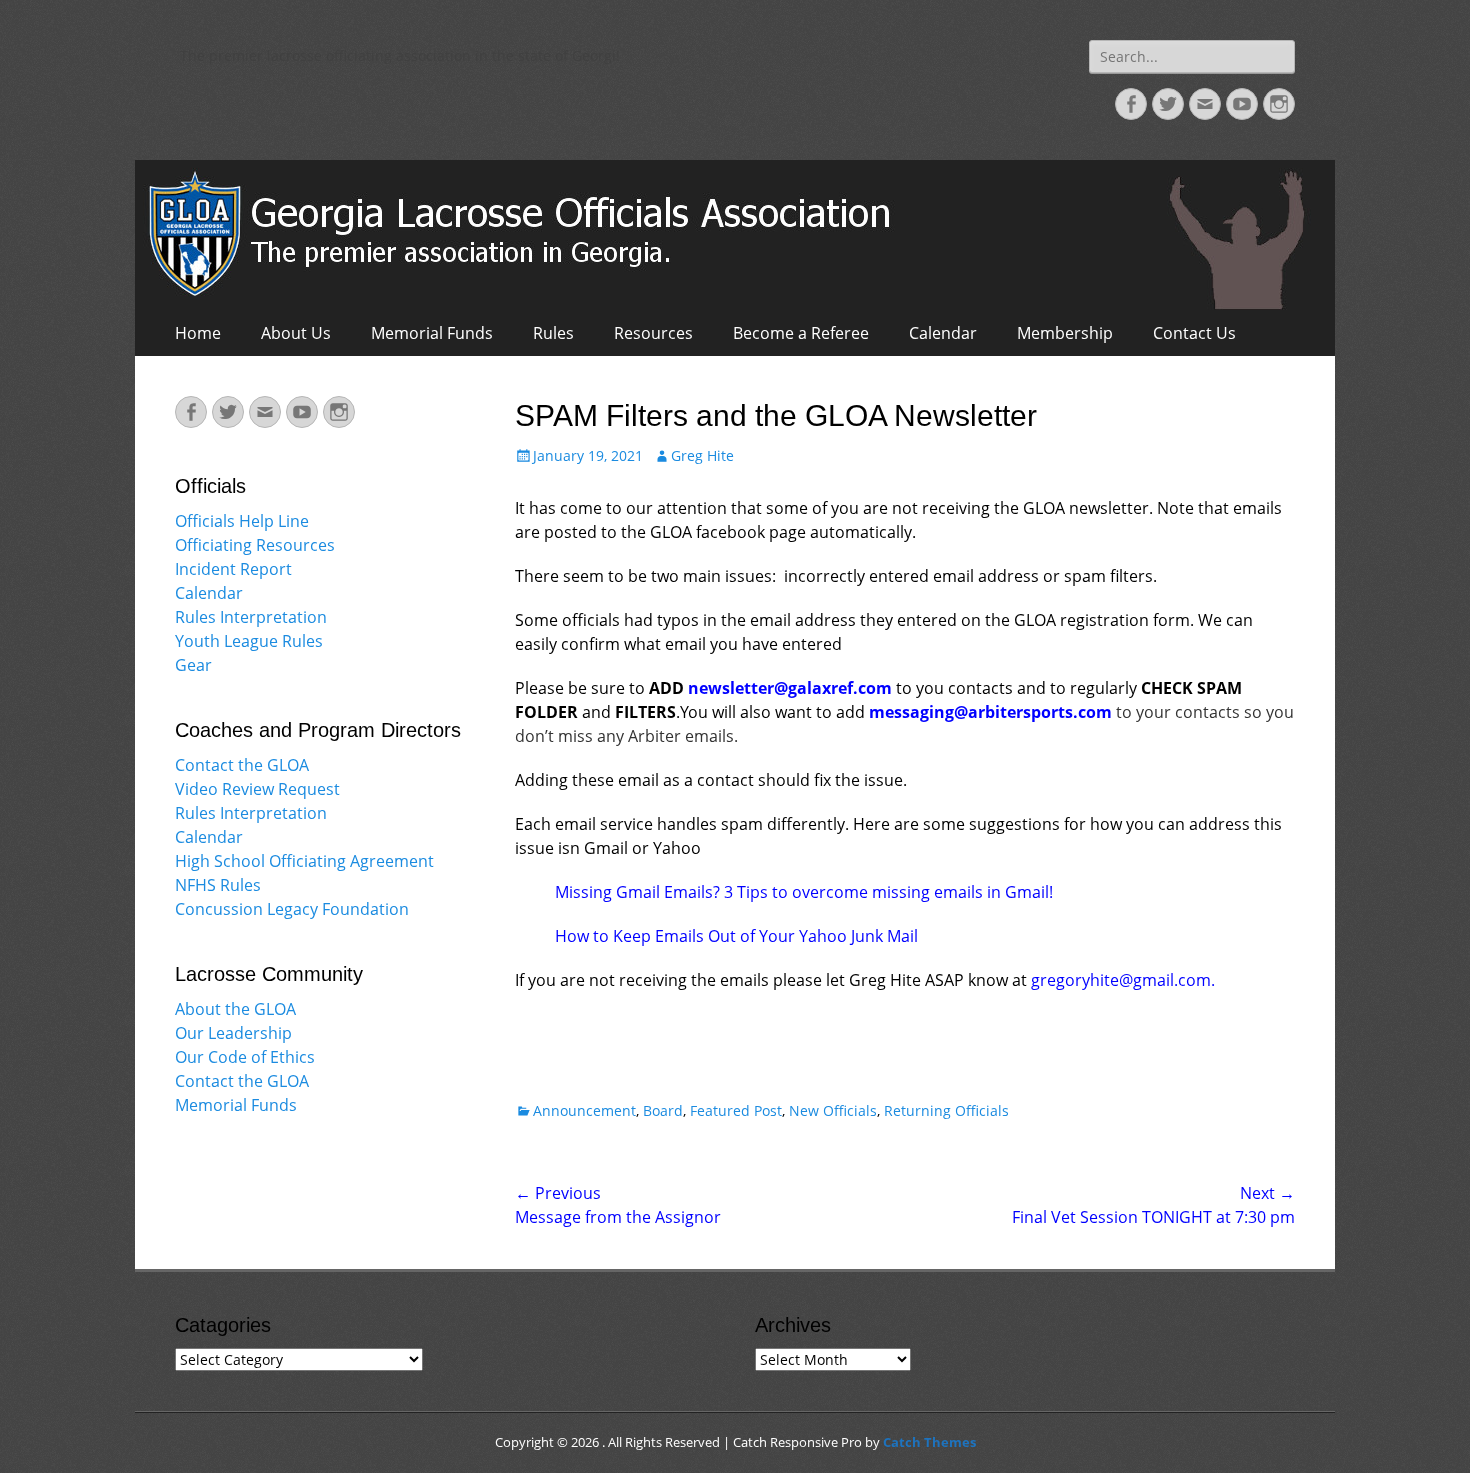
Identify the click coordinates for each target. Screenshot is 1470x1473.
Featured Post (736, 1110)
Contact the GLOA (242, 765)
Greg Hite (702, 455)
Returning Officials (946, 1110)
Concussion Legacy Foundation (292, 909)
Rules (553, 333)
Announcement (584, 1110)
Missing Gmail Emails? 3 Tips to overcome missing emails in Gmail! (804, 892)
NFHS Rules (218, 885)
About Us (296, 333)
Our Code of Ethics (245, 1057)
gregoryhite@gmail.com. (1123, 980)
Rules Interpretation (251, 617)
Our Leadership (233, 1033)
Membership (1065, 333)
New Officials (833, 1110)
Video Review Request (257, 789)
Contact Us (1194, 333)
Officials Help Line (242, 521)
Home (198, 333)
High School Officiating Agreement (304, 861)
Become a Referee (801, 333)
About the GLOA (235, 1009)
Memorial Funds (432, 333)
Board (663, 1110)
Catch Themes (929, 1442)
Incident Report (233, 569)
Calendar (943, 333)
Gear (193, 665)
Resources (653, 333)
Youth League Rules (249, 641)
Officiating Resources (255, 545)
